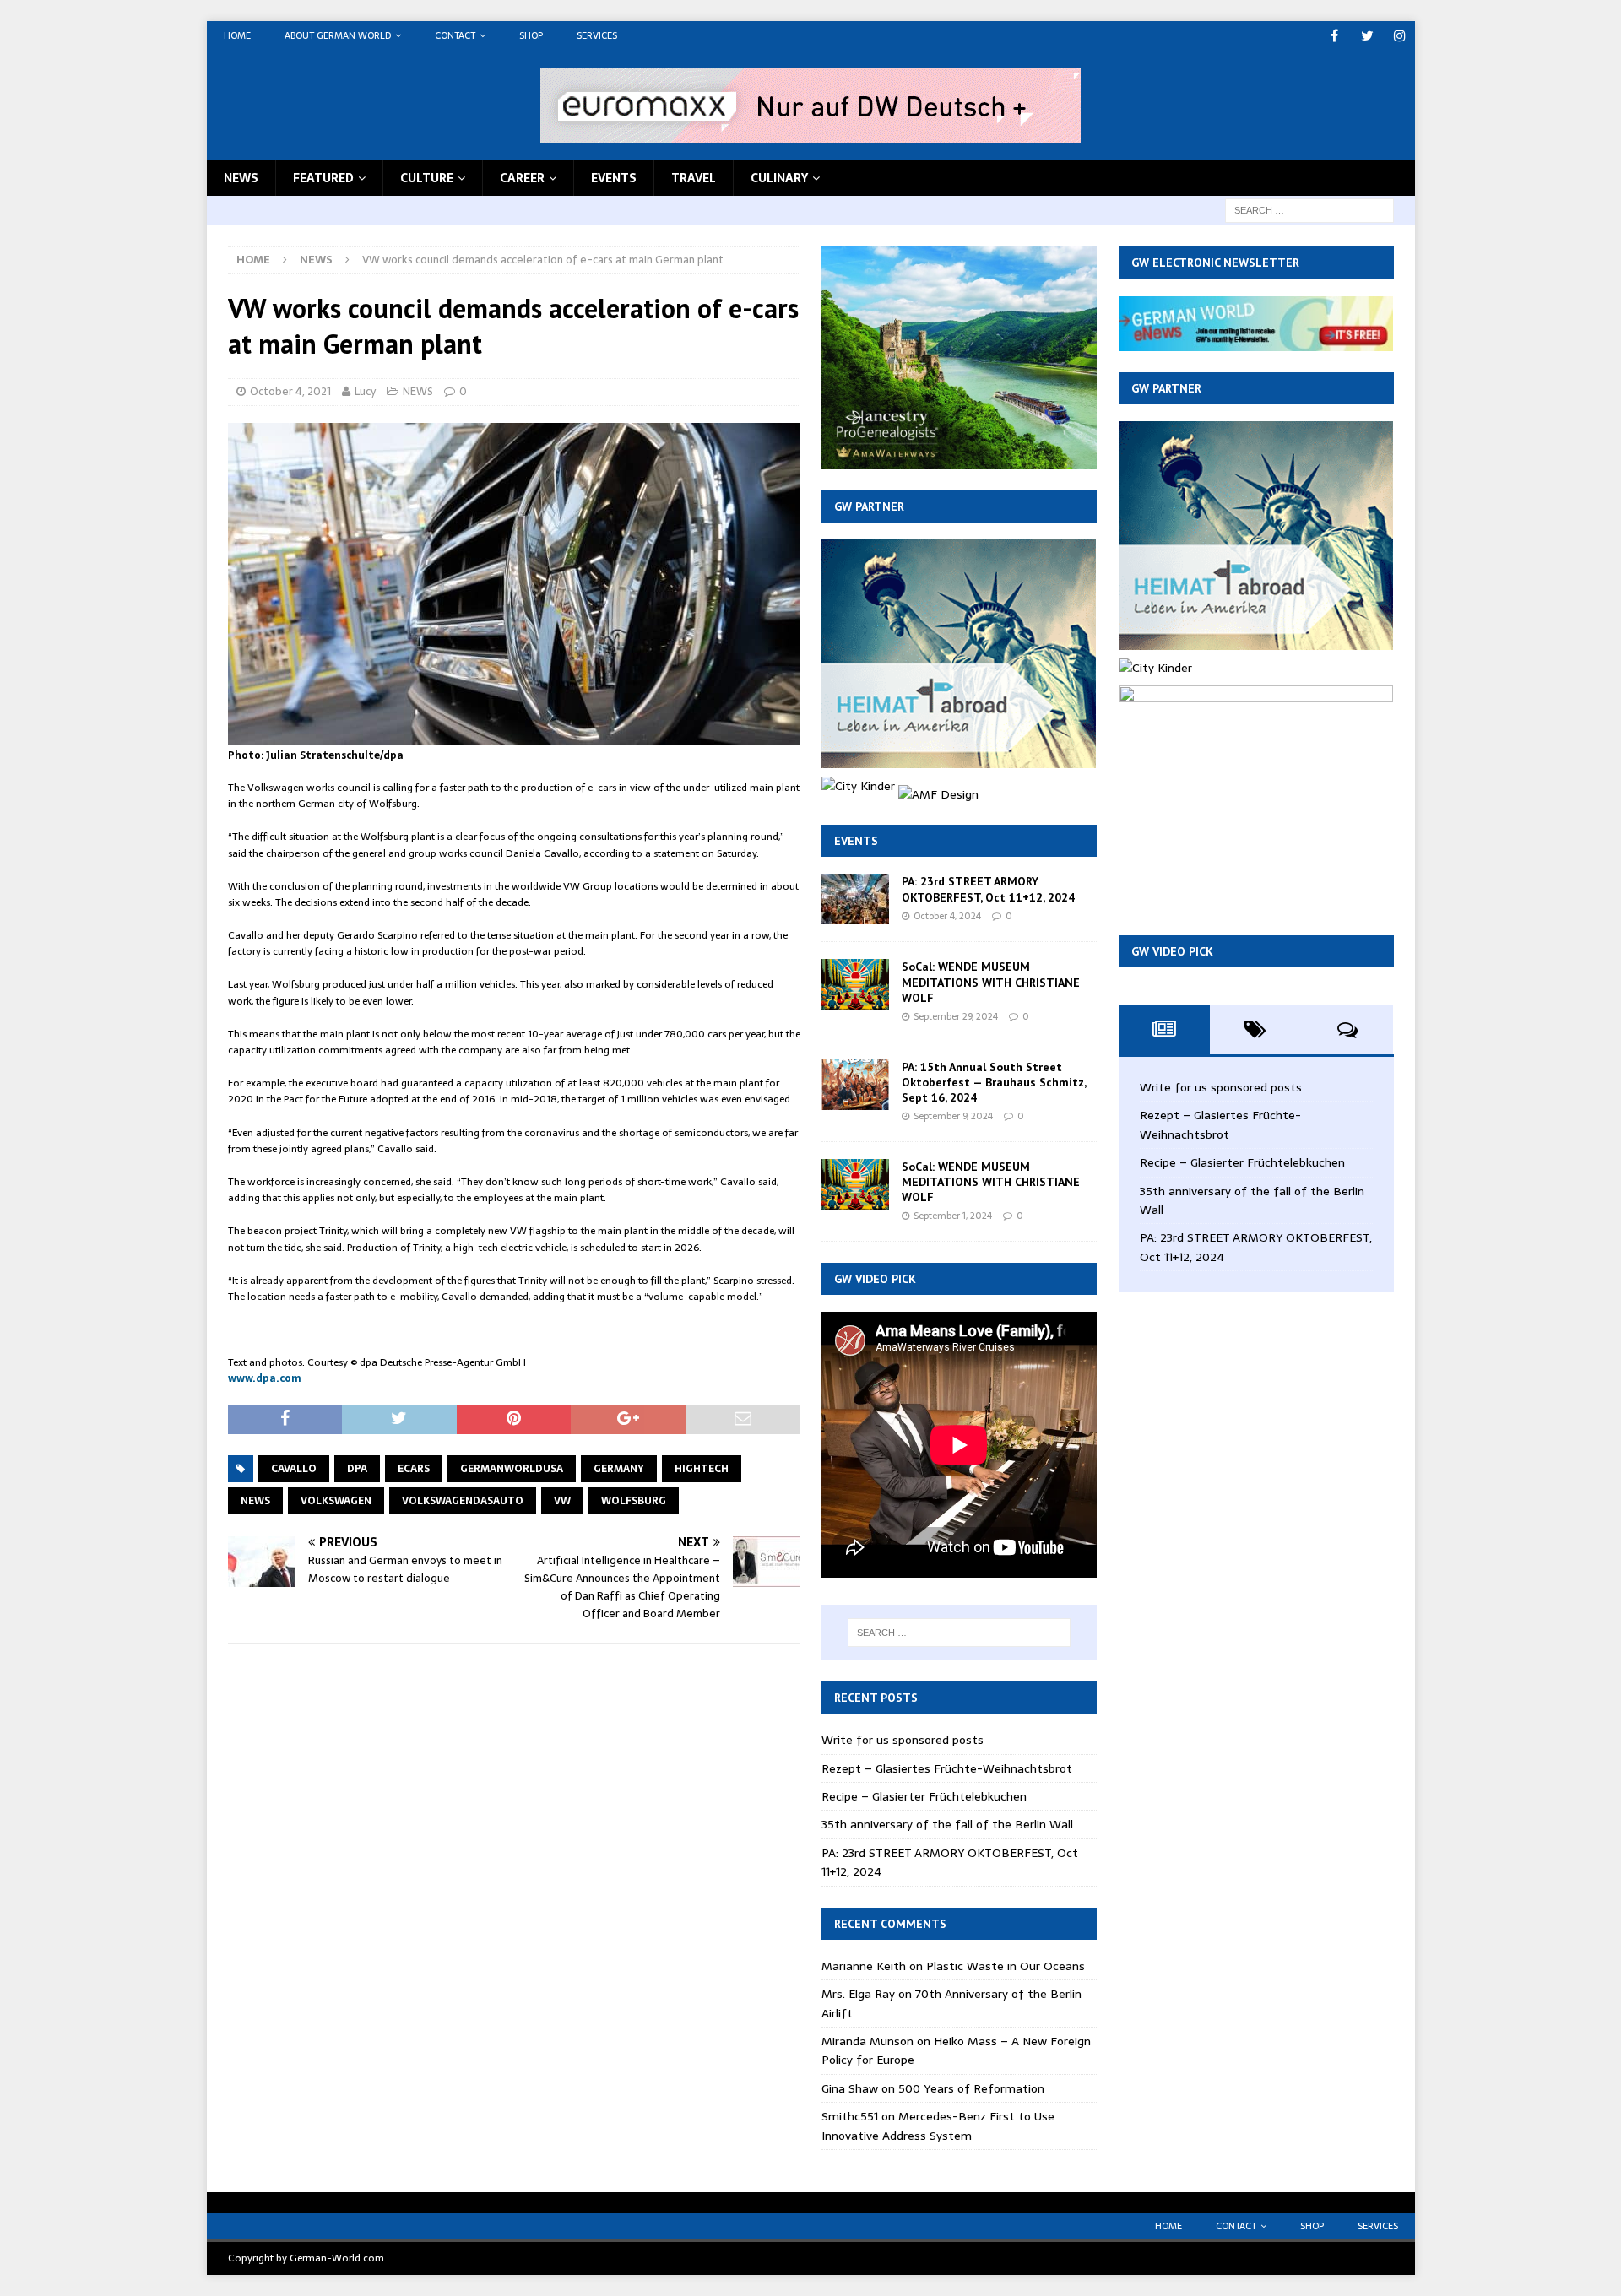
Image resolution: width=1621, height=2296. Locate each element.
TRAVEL (694, 178)
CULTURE (427, 178)
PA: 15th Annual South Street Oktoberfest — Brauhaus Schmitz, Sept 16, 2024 (994, 1082)
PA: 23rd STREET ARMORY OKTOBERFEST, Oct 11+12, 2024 (988, 889)
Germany (619, 1469)
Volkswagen (336, 1501)
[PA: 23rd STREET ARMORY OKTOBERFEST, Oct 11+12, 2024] (855, 899)
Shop (531, 35)
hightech (702, 1469)
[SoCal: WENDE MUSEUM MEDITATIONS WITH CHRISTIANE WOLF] (855, 984)
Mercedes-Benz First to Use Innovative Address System (938, 2125)
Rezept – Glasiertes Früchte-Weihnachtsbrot (947, 1768)
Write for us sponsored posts (903, 1740)
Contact (455, 35)
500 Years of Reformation (971, 2088)
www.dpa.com (265, 1378)
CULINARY (779, 178)
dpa (357, 1469)
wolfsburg (634, 1501)
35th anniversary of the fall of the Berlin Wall (947, 1824)
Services (597, 35)
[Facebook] (1334, 36)
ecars (414, 1469)
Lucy (365, 391)
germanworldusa (512, 1469)
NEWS (241, 178)
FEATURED (323, 178)
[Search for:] (1309, 209)
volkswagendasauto (463, 1501)
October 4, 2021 (290, 391)
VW (562, 1501)
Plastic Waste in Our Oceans (1006, 1966)
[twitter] (1367, 36)
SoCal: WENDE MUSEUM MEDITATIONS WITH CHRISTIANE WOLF (991, 982)
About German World (338, 35)
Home (237, 35)
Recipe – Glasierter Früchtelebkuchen (924, 1796)
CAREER (522, 178)
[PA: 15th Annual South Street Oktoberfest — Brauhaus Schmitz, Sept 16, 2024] (855, 1085)
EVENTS (614, 178)
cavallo (294, 1469)
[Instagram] (1400, 36)
